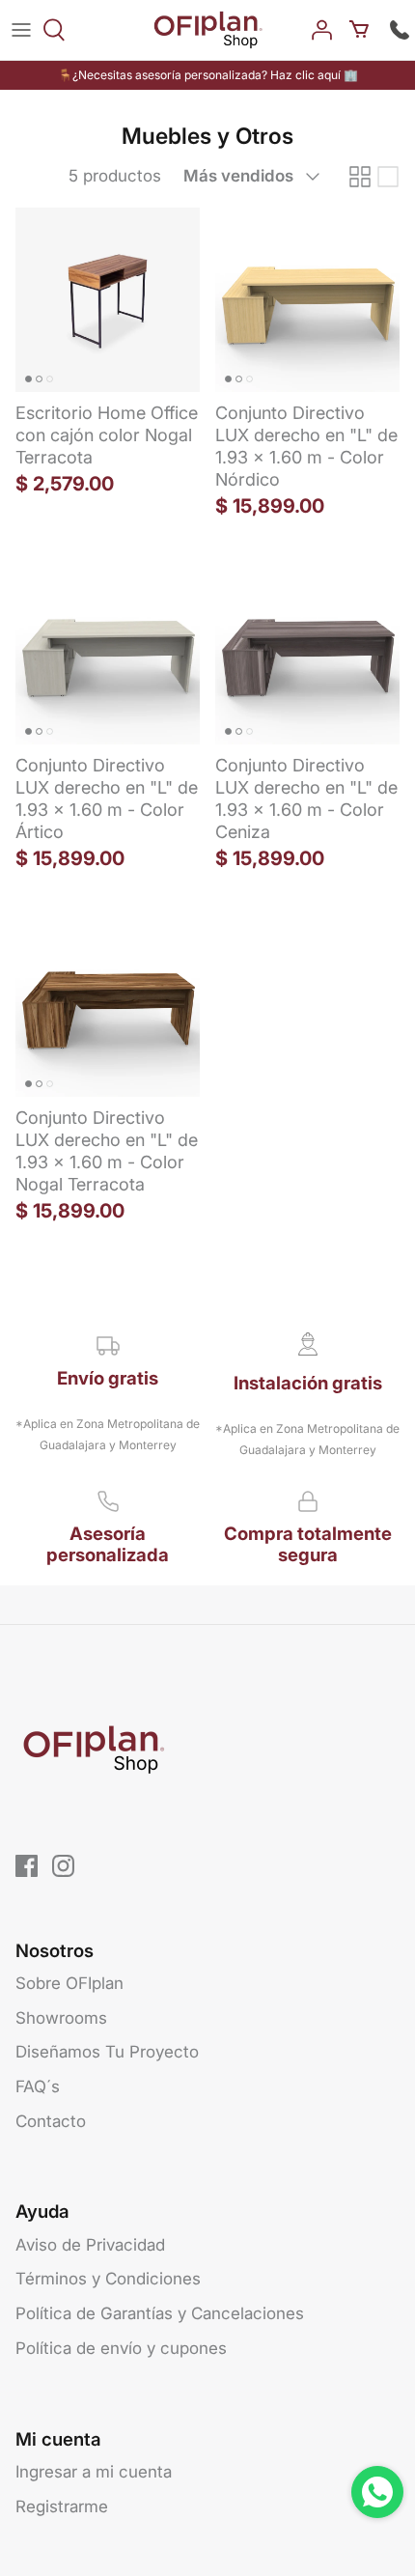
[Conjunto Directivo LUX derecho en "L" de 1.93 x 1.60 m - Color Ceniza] (307, 652)
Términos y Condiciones (108, 2279)
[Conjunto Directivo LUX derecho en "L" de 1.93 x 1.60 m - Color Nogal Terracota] (108, 1005)
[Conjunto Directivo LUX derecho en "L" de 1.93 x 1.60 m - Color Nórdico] (307, 300)
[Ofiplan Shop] (208, 30)
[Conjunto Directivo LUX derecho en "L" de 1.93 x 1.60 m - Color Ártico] (108, 652)
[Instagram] (63, 1866)
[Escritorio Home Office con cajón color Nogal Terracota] (108, 300)
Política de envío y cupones (121, 2348)
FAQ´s (38, 2086)
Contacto (51, 2121)
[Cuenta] (324, 30)
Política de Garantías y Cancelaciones (160, 2313)
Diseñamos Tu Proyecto (107, 2052)
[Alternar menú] (21, 30)
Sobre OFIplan (69, 1983)
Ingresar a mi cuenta (94, 2472)
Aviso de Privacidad (90, 2245)
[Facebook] (27, 1866)
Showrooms (61, 2018)
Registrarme (62, 2506)
